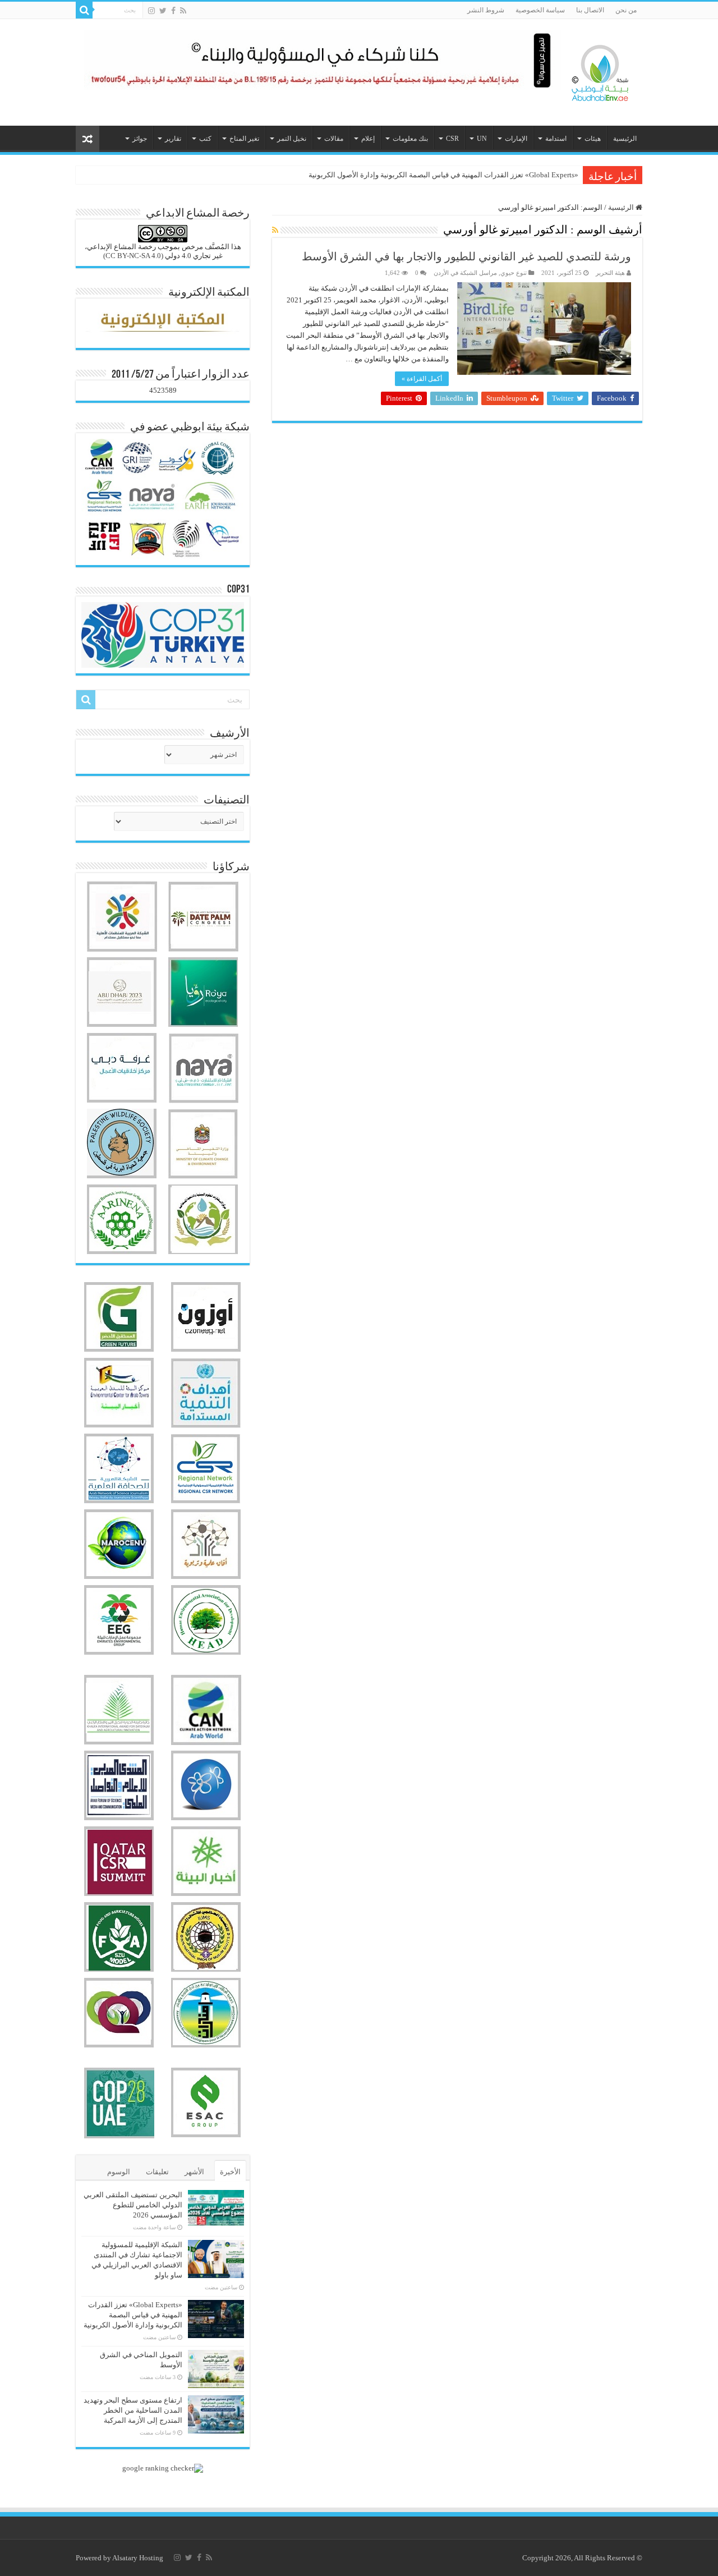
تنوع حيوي (514, 273)
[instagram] (151, 11)
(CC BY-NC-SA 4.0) (133, 256)
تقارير (173, 139)
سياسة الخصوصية (540, 10)
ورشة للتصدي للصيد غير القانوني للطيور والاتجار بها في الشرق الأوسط (466, 256)
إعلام (368, 139)
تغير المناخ (244, 139)
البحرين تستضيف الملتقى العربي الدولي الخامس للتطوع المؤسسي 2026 (133, 2205)
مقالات (334, 139)
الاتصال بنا (590, 10)
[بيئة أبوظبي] (600, 70)
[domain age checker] (163, 2467)
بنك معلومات (410, 139)
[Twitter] (163, 11)
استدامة (556, 139)
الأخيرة (230, 2172)
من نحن (626, 10)
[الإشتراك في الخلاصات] (275, 231)
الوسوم (119, 2172)
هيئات (593, 139)
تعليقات (157, 2172)
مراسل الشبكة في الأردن (465, 273)
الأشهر (194, 2172)
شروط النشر (486, 10)
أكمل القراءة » (422, 379)
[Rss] (183, 11)
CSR (452, 139)
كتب (205, 139)
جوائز (140, 139)
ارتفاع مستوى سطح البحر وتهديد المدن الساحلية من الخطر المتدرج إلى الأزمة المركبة (133, 2410)
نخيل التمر (292, 139)
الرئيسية (625, 139)
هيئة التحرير (610, 273)
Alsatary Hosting (138, 2558)
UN (482, 139)
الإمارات (516, 139)
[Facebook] (173, 11)
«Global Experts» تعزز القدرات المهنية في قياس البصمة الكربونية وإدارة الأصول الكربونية (443, 175)
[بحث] (84, 10)
